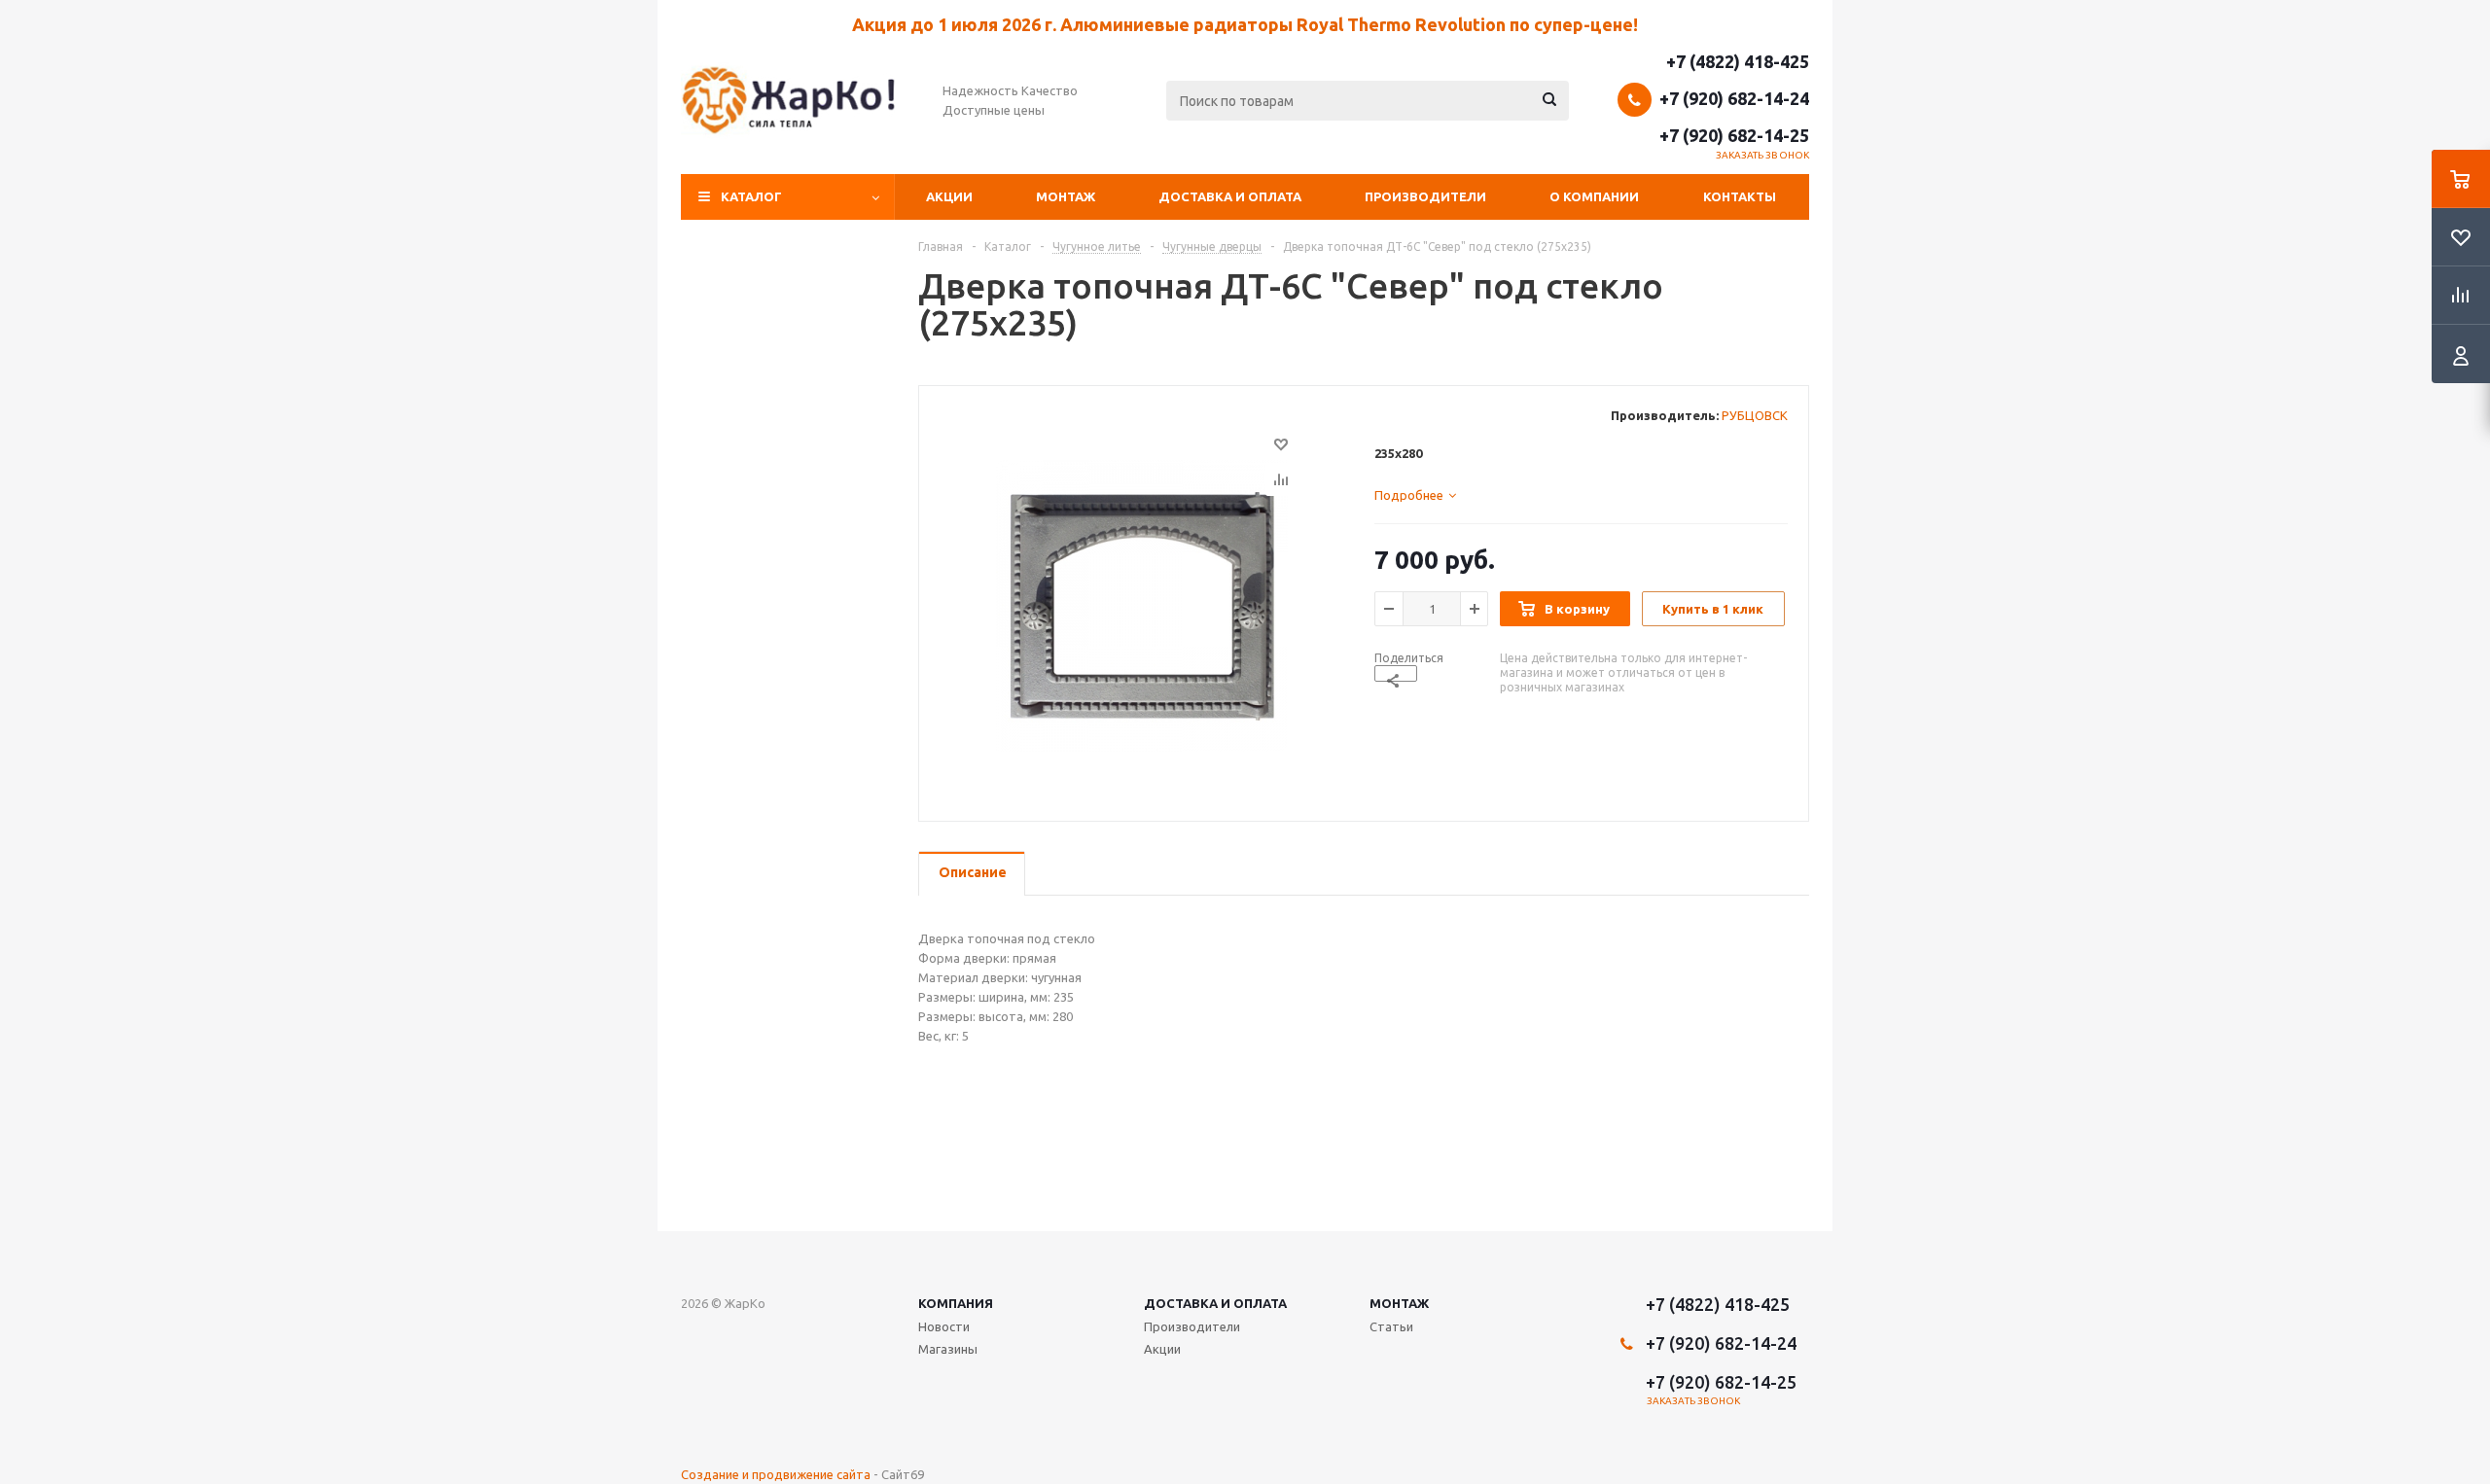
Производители (1425, 196)
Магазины (948, 1349)
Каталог (751, 196)
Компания (956, 1303)
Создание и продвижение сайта (776, 1474)
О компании (1594, 196)
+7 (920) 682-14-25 (1734, 135)
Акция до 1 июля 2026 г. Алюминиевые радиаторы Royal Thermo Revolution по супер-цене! (1245, 24)
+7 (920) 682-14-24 (1734, 98)
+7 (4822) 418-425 (1738, 61)
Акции (949, 196)
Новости (944, 1326)
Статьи (1391, 1326)
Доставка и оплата (1230, 196)
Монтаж (1066, 196)
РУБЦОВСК (1755, 415)
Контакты (1740, 196)
